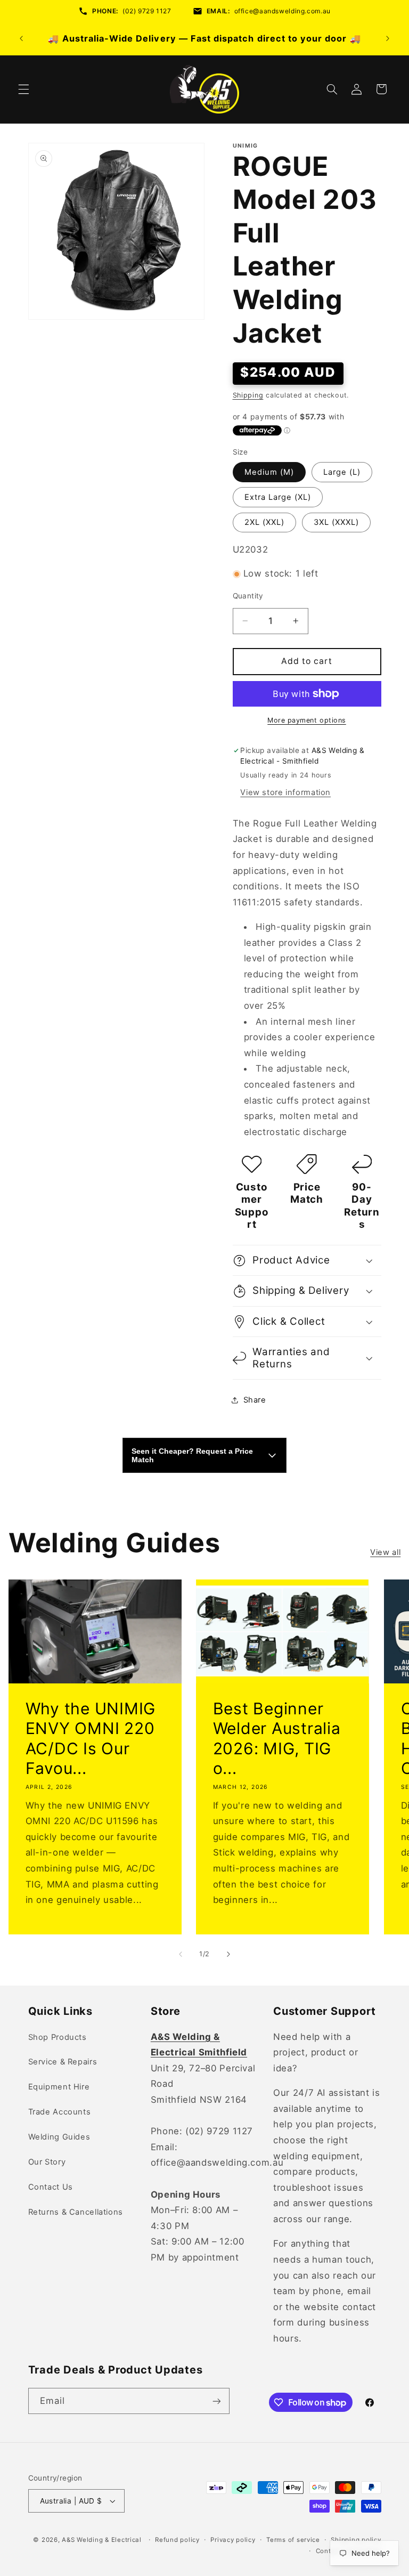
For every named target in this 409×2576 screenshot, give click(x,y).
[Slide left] (181, 1955)
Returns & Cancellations (76, 2212)
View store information (285, 792)
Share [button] (255, 1400)
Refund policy (177, 2540)
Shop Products (58, 2037)
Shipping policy (356, 2540)
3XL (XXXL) (337, 522)
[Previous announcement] (21, 38)
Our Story (47, 2162)
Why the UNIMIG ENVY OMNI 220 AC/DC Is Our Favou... (90, 1739)
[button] (23, 89)
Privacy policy (233, 2540)
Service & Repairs (63, 2062)
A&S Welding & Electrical (102, 2540)
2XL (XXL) (264, 522)
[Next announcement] (388, 38)
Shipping (248, 395)
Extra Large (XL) (278, 497)
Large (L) (342, 472)
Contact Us (51, 2187)
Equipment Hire (59, 2087)
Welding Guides (59, 2137)
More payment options (307, 720)
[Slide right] (228, 1955)
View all (385, 1552)
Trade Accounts (60, 2112)
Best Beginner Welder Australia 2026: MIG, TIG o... (277, 1739)
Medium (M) (269, 472)
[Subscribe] (216, 2401)
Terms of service (293, 2540)
